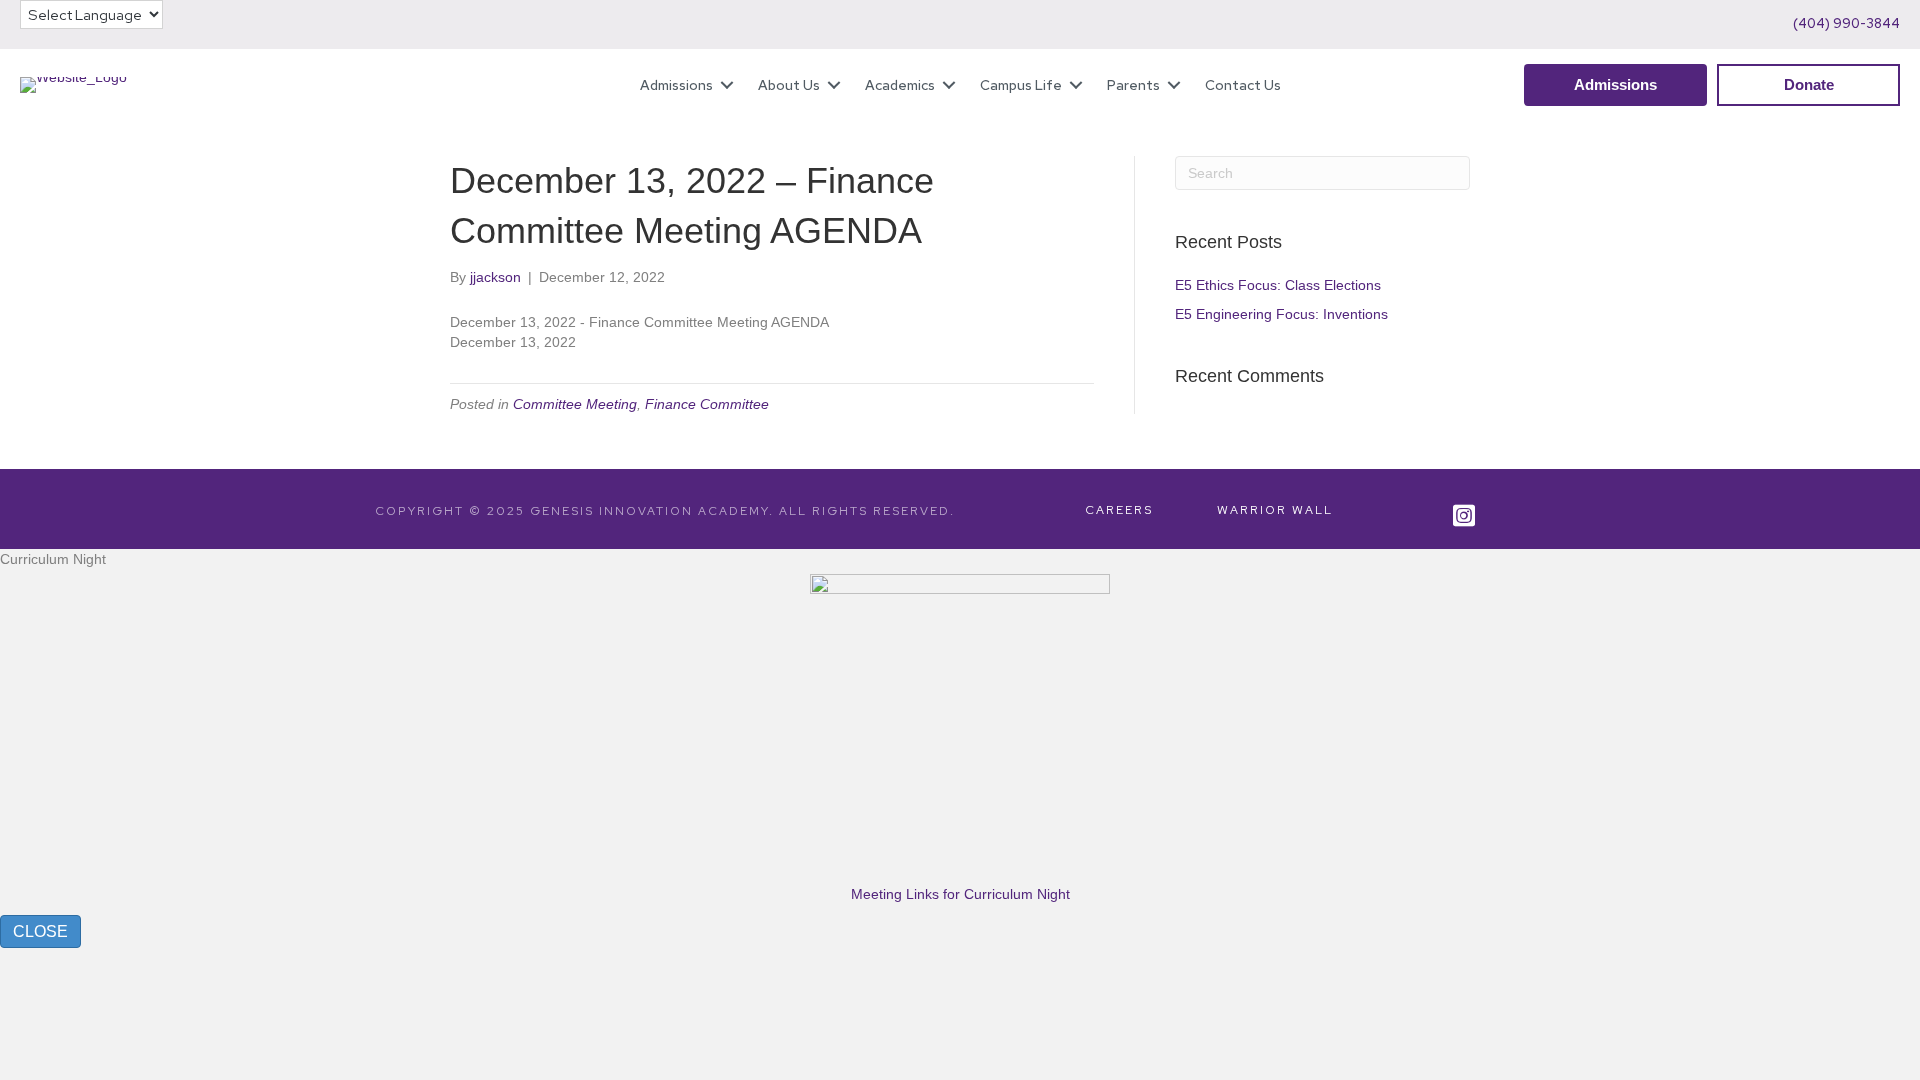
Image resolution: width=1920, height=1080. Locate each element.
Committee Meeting (575, 404)
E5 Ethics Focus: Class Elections (1280, 285)
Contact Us (1243, 85)
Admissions (676, 85)
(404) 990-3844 (1846, 23)
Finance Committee (707, 404)
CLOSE (40, 931)
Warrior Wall (1275, 510)
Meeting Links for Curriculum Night (960, 894)
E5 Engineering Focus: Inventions (1281, 314)
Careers (1119, 510)
